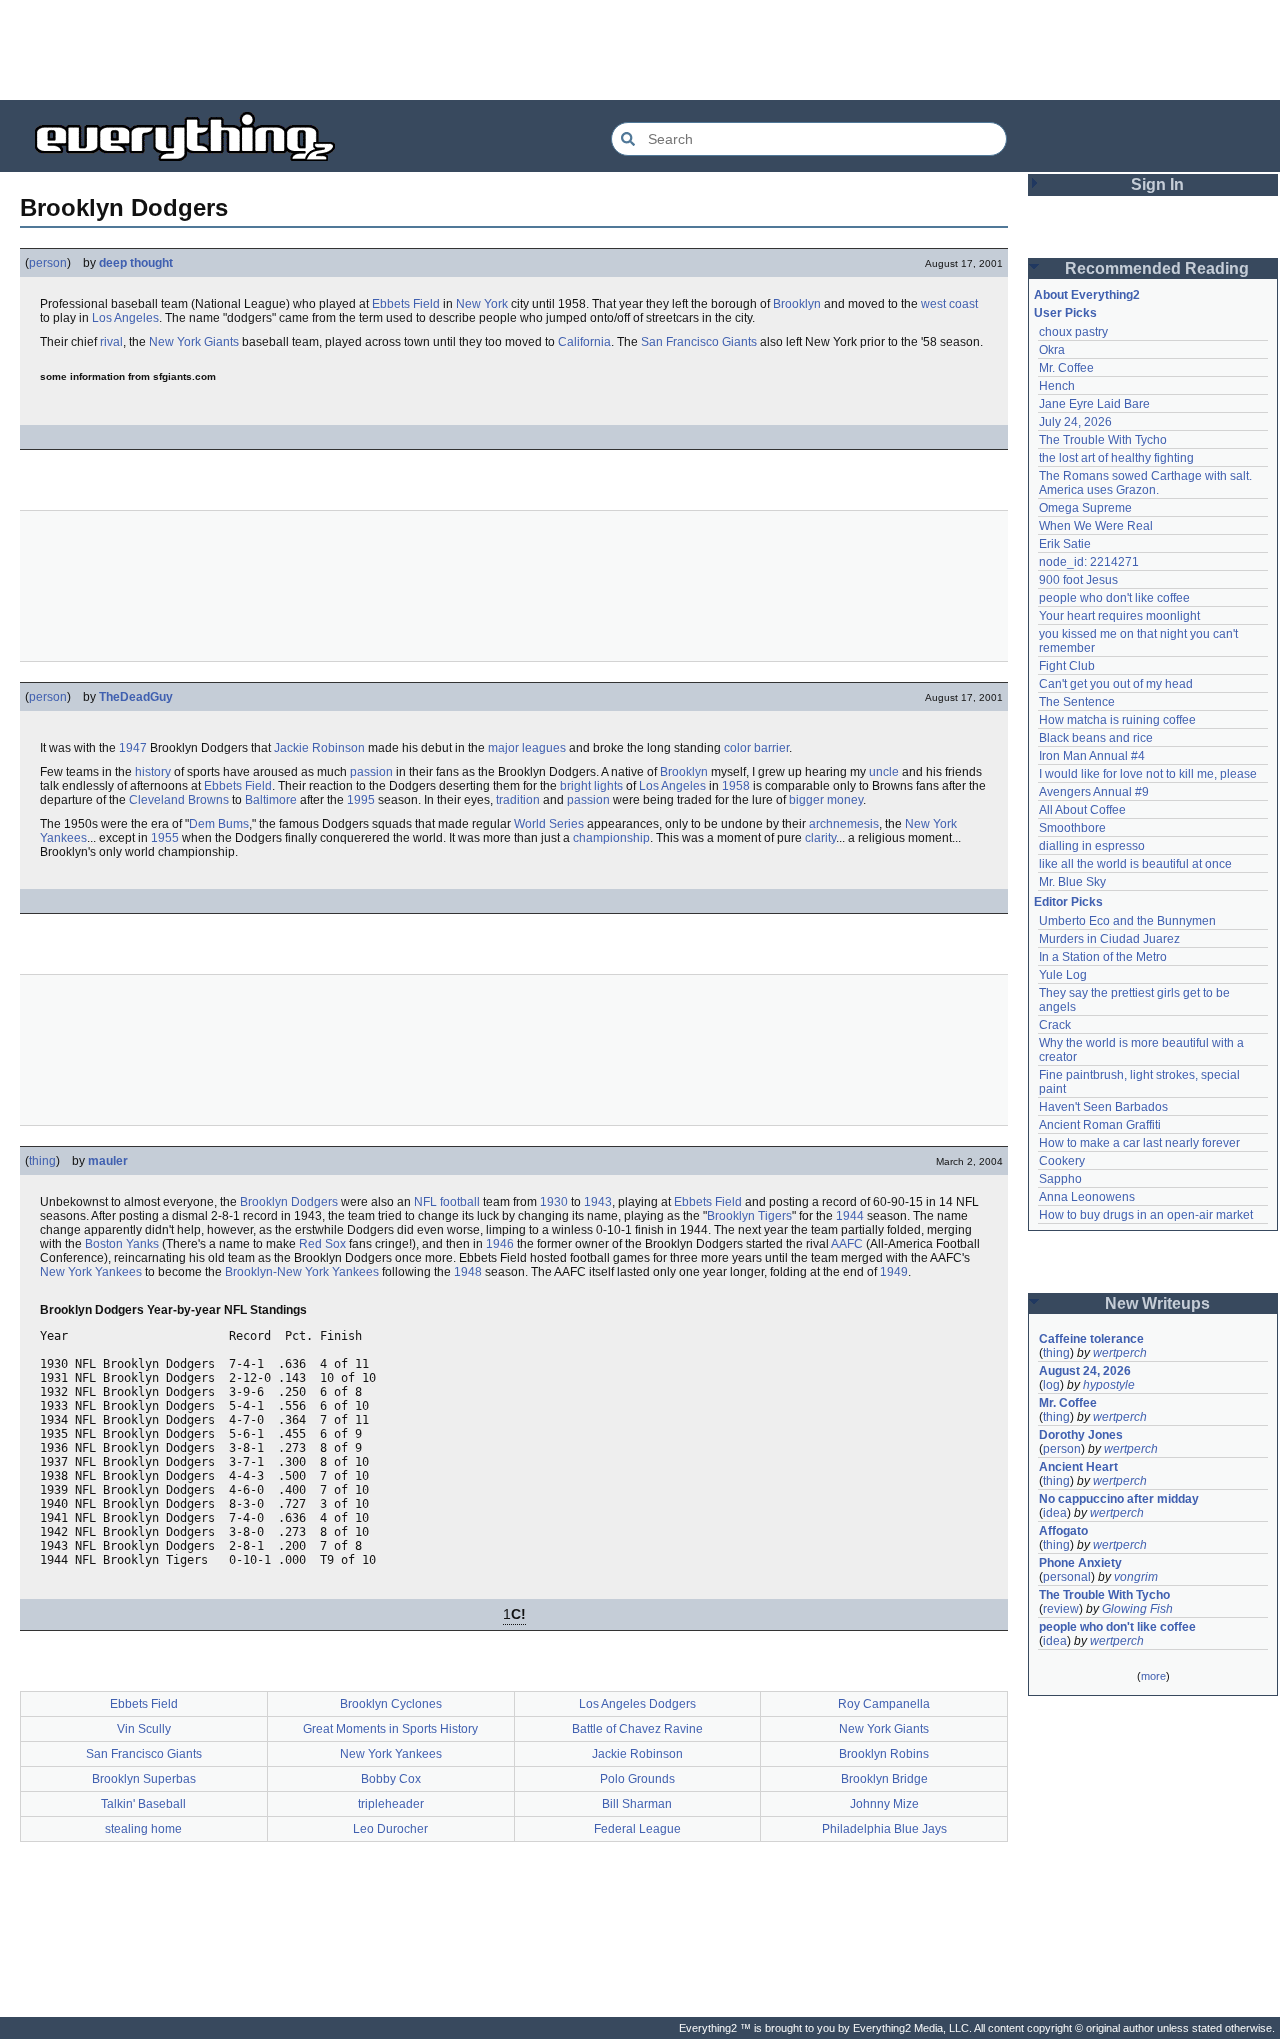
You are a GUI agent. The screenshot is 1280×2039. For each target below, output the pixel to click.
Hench (1057, 386)
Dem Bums (219, 824)
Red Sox (322, 1244)
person (48, 263)
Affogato (1063, 1531)
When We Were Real (1096, 526)
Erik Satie (1065, 544)
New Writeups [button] (1157, 1303)
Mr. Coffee (1066, 368)
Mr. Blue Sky (1072, 882)
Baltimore (271, 800)
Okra (1052, 350)
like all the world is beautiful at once (1135, 864)
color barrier (756, 748)
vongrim (1136, 1577)
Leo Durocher (390, 1829)
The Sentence (1077, 702)
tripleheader (391, 1804)
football (460, 1202)
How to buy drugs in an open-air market (1146, 1215)
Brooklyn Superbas (144, 1779)
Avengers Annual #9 (1094, 792)
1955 (165, 838)
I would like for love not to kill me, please (1148, 774)
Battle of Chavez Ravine (637, 1729)
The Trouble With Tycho (1103, 440)
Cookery (1062, 1161)
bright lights (591, 786)
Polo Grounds (637, 1779)
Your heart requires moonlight (1119, 616)
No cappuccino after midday (1119, 1499)
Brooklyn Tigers (749, 1216)
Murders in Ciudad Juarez (1109, 939)
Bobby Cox (391, 1779)
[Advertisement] (640, 50)
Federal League (637, 1829)
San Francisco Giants (699, 342)
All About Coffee (1082, 810)
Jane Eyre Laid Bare (1094, 404)
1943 (598, 1202)
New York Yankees (91, 1272)
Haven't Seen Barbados (1103, 1107)
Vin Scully (144, 1729)
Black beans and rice (1096, 738)
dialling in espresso (1092, 846)
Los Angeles (125, 318)
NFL (425, 1202)
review (1061, 1609)
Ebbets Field (406, 304)
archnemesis (844, 824)
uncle (884, 772)
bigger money (826, 800)
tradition (518, 800)
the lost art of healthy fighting (1116, 458)
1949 (894, 1272)
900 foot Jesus (1078, 580)
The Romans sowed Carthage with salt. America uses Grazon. (1146, 483)
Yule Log (1063, 975)
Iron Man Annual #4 (1092, 756)
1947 (133, 748)
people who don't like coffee (1114, 598)
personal (1067, 1577)
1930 (554, 1202)
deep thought (136, 263)
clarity (820, 838)
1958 (736, 786)
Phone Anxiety (1080, 1563)
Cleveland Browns (179, 800)
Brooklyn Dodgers (289, 1202)
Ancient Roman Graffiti (1100, 1125)
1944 (850, 1216)
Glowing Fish (1137, 1609)
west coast (949, 304)
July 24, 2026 (1075, 422)
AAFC (847, 1244)
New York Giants (194, 342)
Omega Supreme (1085, 508)
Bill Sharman (637, 1804)
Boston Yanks (122, 1244)
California (584, 342)
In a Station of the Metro (1103, 957)
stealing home (143, 1829)
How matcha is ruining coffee (1117, 720)
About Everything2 (1087, 295)
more (1153, 1676)
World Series (549, 824)
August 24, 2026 (1085, 1371)
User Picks (1065, 313)
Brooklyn (797, 304)
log (1051, 1385)
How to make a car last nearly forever (1139, 1143)
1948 (468, 1272)
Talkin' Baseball (143, 1804)
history (153, 772)
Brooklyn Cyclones (391, 1704)
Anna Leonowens (1087, 1197)
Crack (1055, 1025)
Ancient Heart (1078, 1467)
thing (42, 1161)
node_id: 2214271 (1089, 562)
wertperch (1120, 1353)
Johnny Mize (884, 1804)
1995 (361, 800)
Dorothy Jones (1081, 1435)
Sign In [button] (1157, 184)
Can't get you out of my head (1116, 684)
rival (111, 342)
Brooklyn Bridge (884, 1779)
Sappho (1060, 1179)
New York (482, 304)
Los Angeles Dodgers (637, 1704)
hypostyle (1109, 1385)
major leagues (527, 748)
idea (1055, 1513)
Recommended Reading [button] (1157, 268)
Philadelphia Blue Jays (884, 1829)
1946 (500, 1244)
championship (611, 838)
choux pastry (1073, 332)
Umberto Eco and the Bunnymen (1127, 921)
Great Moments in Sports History (390, 1729)
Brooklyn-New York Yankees (302, 1272)
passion (371, 772)
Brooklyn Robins (884, 1754)
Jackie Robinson (319, 748)
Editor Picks (1068, 902)
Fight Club (1067, 666)
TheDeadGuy (136, 697)
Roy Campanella (884, 1704)
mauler (108, 1161)
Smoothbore (1072, 828)
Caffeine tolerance (1091, 1339)
